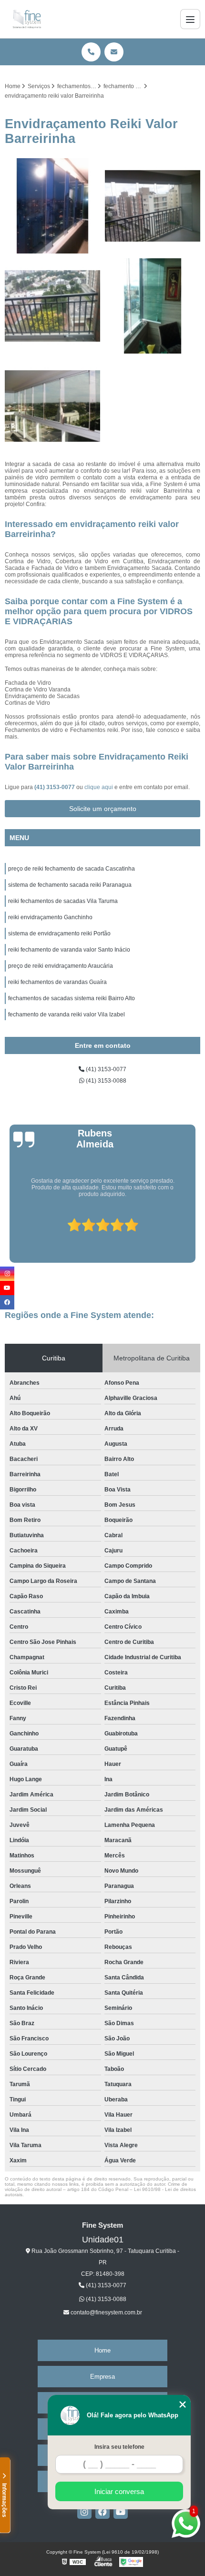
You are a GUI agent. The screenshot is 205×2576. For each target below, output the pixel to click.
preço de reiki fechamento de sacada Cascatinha (72, 869)
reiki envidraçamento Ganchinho (50, 917)
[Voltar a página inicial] (27, 19)
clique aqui (99, 787)
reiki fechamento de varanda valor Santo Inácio (69, 950)
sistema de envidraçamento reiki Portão (59, 933)
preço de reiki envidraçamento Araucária (61, 966)
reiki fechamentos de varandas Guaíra (57, 982)
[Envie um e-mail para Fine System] (114, 52)
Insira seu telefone (119, 2447)
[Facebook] (102, 2512)
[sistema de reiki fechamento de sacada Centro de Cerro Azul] (153, 306)
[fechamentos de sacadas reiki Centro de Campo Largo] (52, 306)
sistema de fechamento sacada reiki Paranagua (70, 885)
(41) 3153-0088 (105, 1081)
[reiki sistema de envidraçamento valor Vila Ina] (52, 406)
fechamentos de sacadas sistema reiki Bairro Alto (72, 998)
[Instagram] (84, 2512)
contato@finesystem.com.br (106, 2312)
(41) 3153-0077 (55, 787)
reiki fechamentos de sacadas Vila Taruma (63, 901)
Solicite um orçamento (103, 809)
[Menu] (190, 19)
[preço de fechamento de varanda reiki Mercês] (153, 206)
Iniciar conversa (119, 2491)
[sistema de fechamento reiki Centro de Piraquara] (52, 206)
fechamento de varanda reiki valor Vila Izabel (67, 1014)
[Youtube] (121, 2512)
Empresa (102, 2377)
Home (102, 2350)
